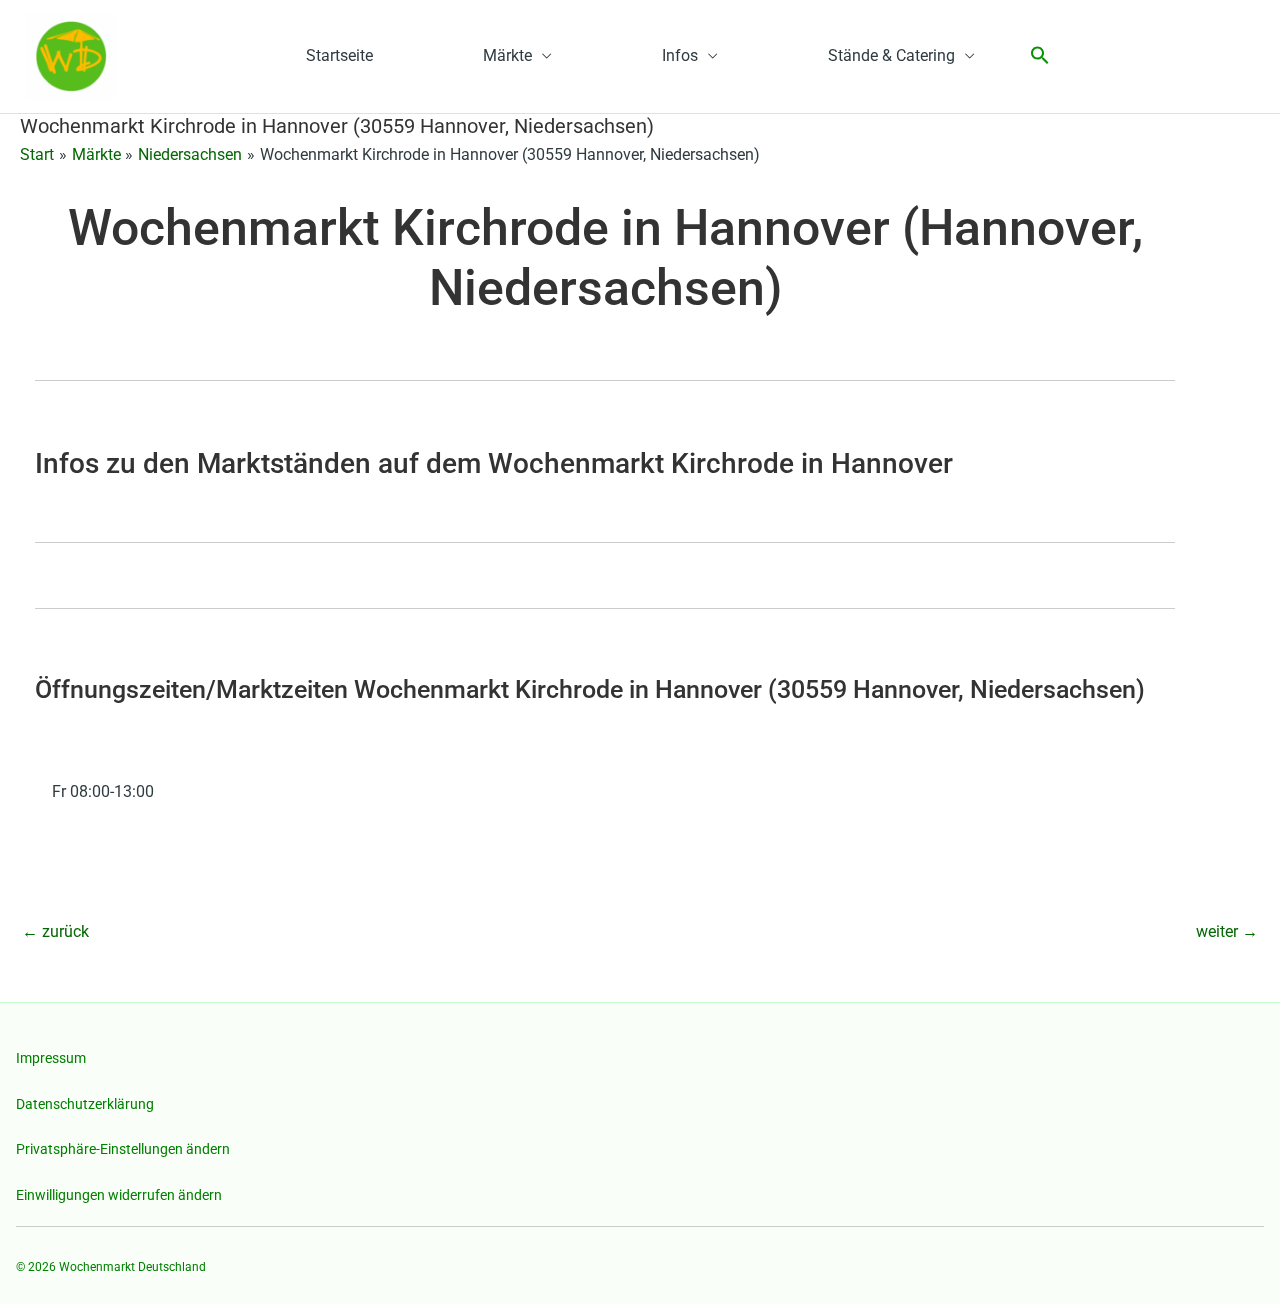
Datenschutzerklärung (85, 1104)
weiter (1227, 931)
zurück (55, 931)
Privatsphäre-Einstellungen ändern (123, 1149)
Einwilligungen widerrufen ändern (119, 1195)
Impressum (51, 1058)
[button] (1040, 56)
